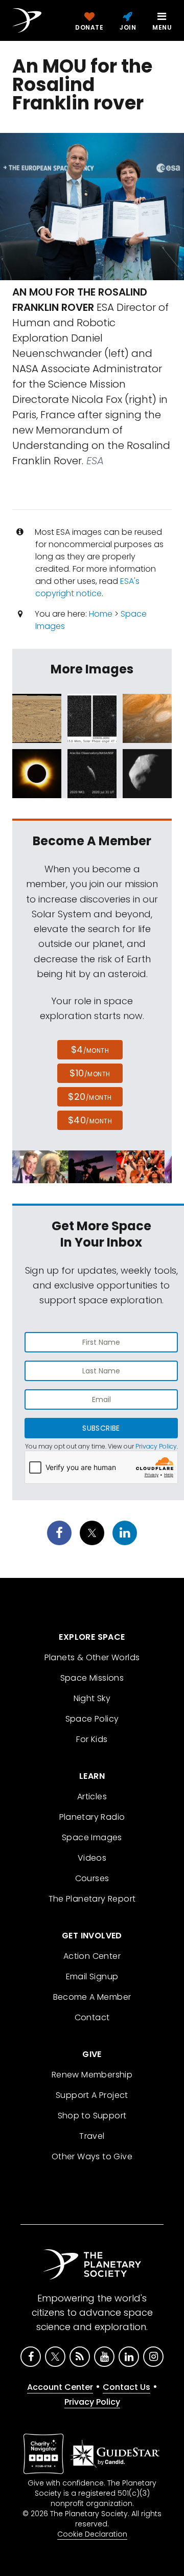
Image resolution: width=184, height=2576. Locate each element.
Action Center (92, 1956)
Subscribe (101, 1428)
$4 (90, 1049)
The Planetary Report (92, 1899)
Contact (92, 2017)
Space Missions (92, 1678)
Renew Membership (92, 2075)
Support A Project (92, 2095)
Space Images (92, 1837)
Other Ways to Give (92, 2156)
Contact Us (126, 2387)
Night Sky (92, 1698)
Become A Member (92, 1997)
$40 (90, 1120)
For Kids (92, 1739)
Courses (92, 1878)
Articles (92, 1797)
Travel (92, 2136)
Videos (92, 1858)
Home (101, 614)
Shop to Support (92, 2116)
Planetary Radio (92, 1817)
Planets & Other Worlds (92, 1657)
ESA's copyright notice (87, 587)
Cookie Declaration (92, 2534)
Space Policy (92, 1719)
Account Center (60, 2387)
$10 (90, 1073)
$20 (90, 1097)
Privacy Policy (156, 1446)
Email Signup (92, 1976)
